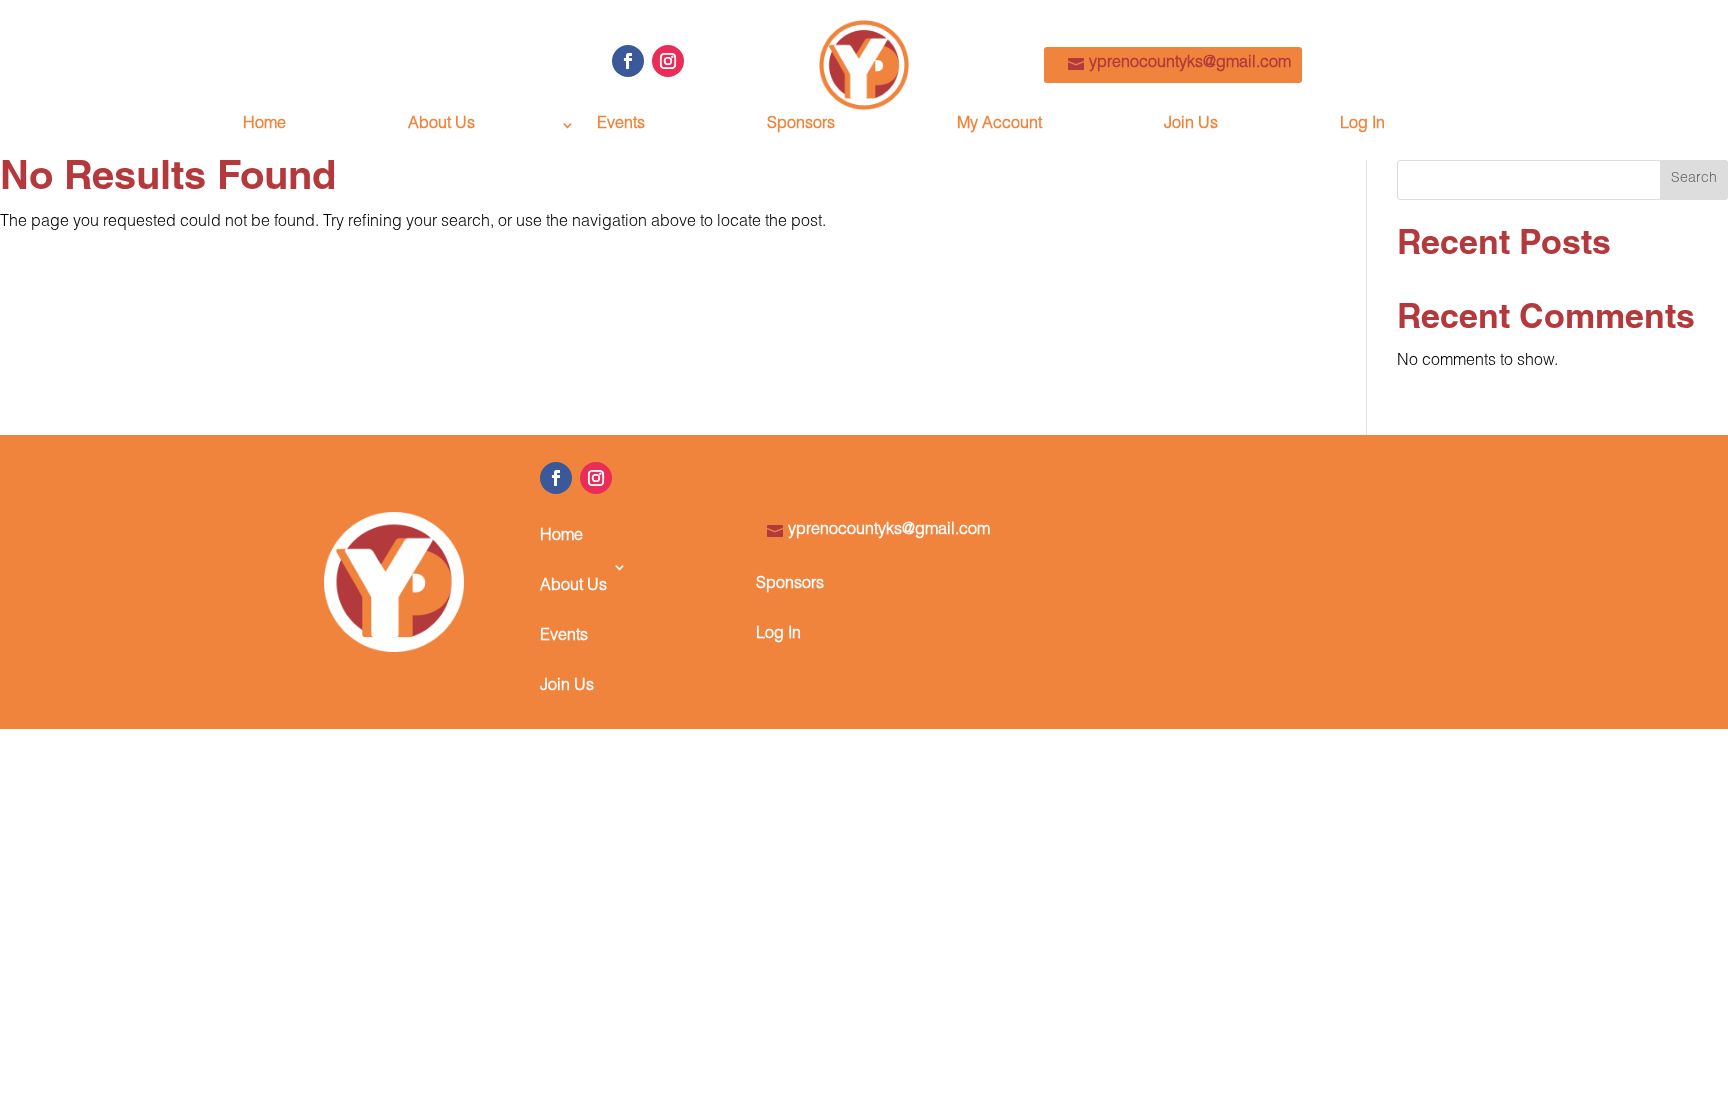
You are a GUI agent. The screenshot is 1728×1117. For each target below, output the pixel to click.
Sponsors (801, 125)
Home (264, 125)
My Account (999, 125)
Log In (1362, 125)
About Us (441, 125)
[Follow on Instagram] (668, 61)
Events (621, 125)
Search (1694, 179)
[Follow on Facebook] (628, 61)
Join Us (1191, 125)
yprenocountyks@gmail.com (1190, 64)
